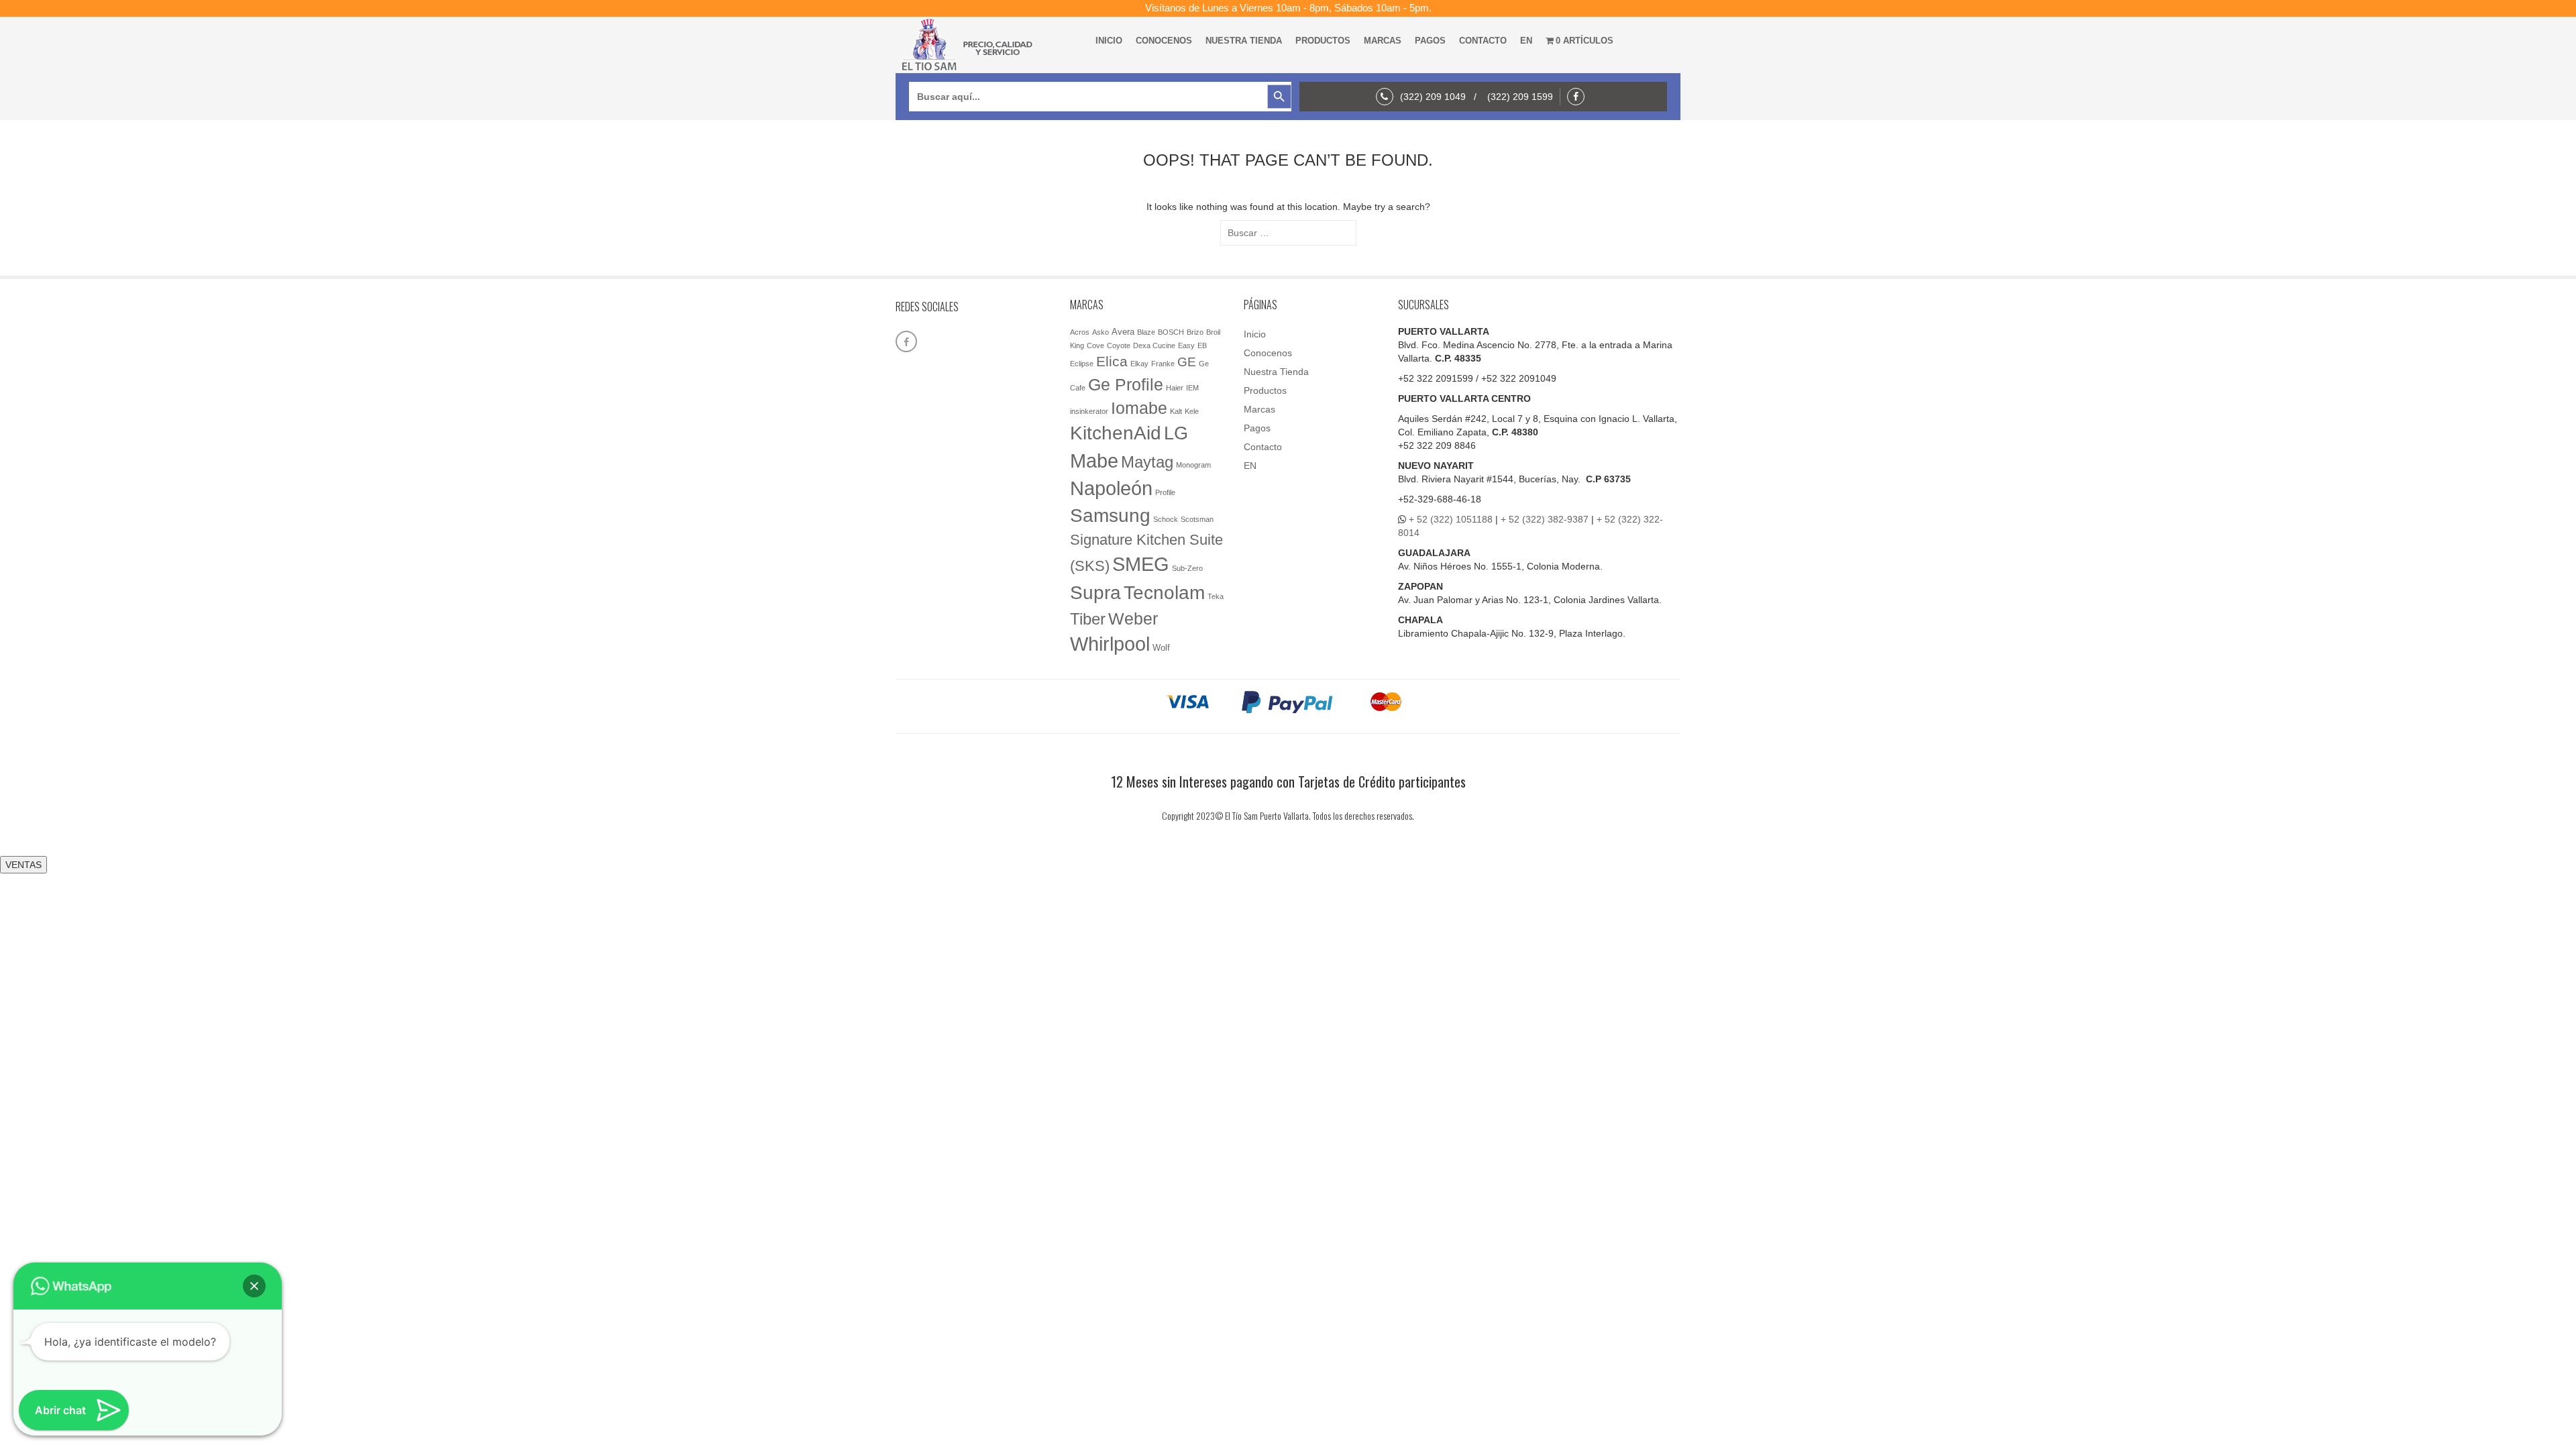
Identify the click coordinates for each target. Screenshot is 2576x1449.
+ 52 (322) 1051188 (1451, 519)
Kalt (1176, 411)
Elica (1112, 361)
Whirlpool (1110, 644)
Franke (1163, 364)
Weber (1133, 619)
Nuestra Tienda (1244, 41)
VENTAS (23, 865)
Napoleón (1111, 488)
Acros (1080, 332)
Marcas (1383, 41)
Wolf (1161, 648)
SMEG (1141, 564)
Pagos (1430, 41)
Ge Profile (1126, 384)
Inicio (1109, 41)
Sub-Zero (1187, 568)
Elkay (1139, 364)
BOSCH (1171, 332)
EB (1202, 345)
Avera (1123, 332)
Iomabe (1139, 408)
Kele (1192, 411)
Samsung (1110, 516)
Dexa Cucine (1154, 345)
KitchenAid (1116, 433)
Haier (1175, 388)
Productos (1323, 41)
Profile (1165, 492)
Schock (1166, 519)
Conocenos (1164, 41)
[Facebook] (1579, 97)
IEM (1192, 388)
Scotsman (1197, 519)
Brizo (1195, 332)
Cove (1095, 345)
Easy (1186, 345)
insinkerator (1089, 411)
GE (1187, 362)
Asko (1101, 332)
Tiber (1088, 619)
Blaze (1146, 332)
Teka (1216, 596)
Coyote (1119, 345)
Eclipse (1082, 364)
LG (1176, 433)
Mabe (1094, 461)
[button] (254, 1286)
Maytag (1147, 462)
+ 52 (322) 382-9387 (1545, 519)
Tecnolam (1164, 592)
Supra (1095, 592)
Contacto (1483, 41)
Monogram (1193, 465)
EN (1526, 41)
